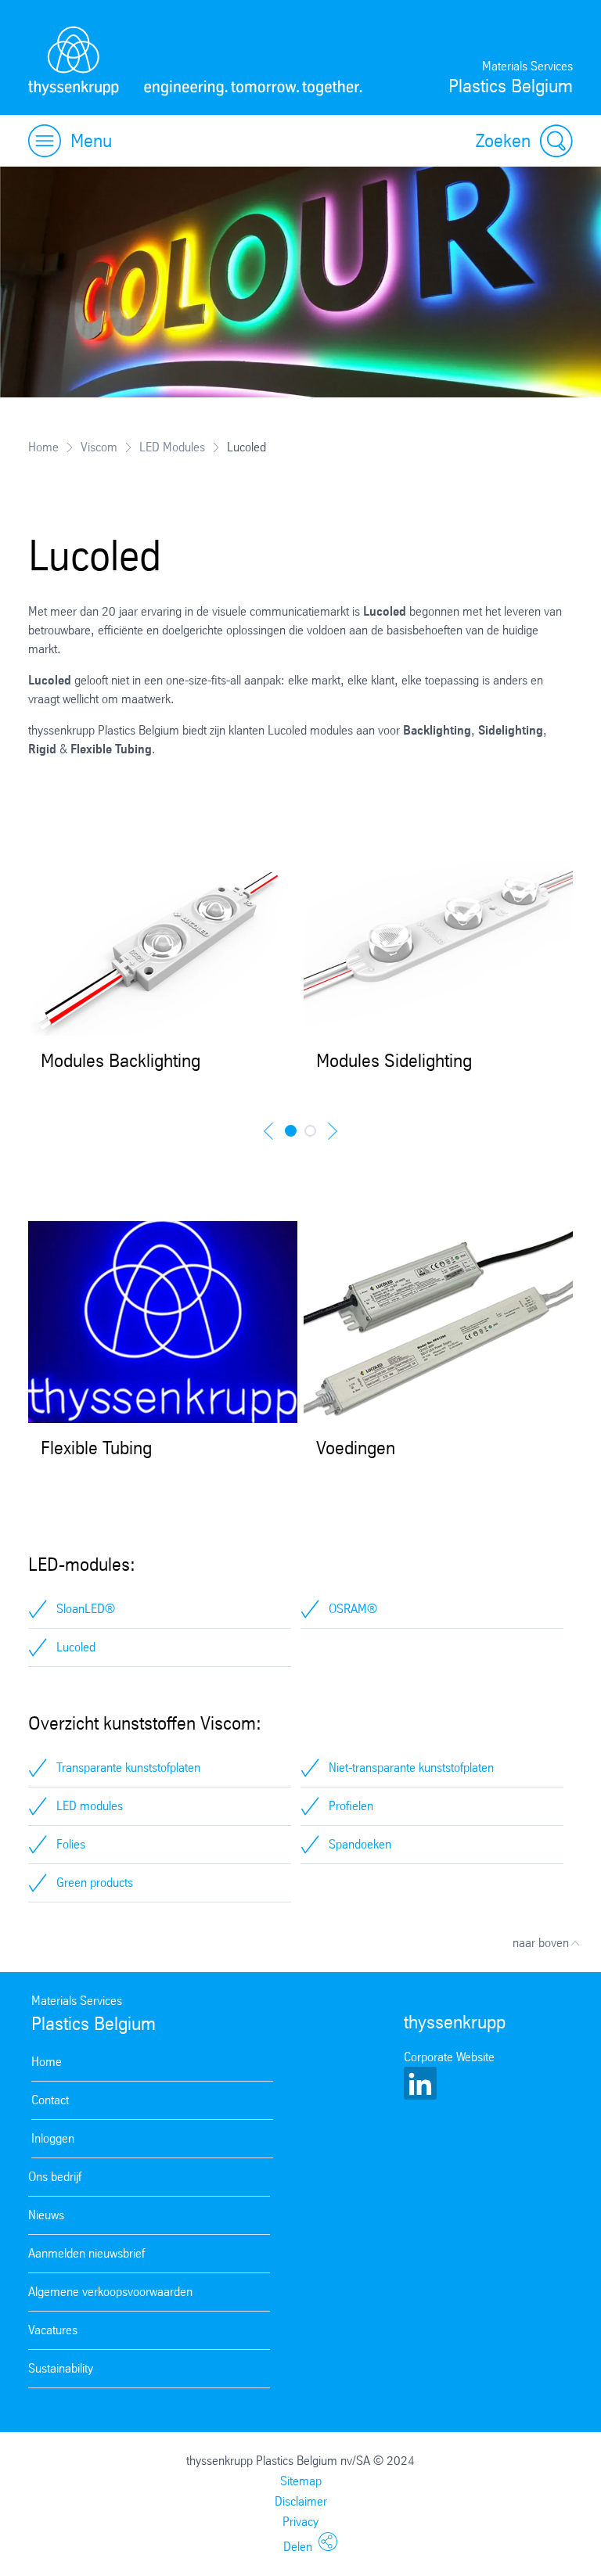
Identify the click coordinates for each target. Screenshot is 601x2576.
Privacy (300, 2522)
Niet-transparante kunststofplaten (411, 1768)
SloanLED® (86, 1609)
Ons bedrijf (55, 2177)
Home (43, 447)
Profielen (351, 1806)
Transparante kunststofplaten (128, 1768)
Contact (50, 2100)
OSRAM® (353, 1609)
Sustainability (61, 2368)
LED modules (90, 1806)
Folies (71, 1844)
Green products (95, 1883)
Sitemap (301, 2481)
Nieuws (46, 2215)
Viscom (99, 447)
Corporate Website (449, 2057)
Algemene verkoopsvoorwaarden (110, 2292)
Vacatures (53, 2330)
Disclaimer (301, 2501)
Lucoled (76, 1647)
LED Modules (172, 447)
